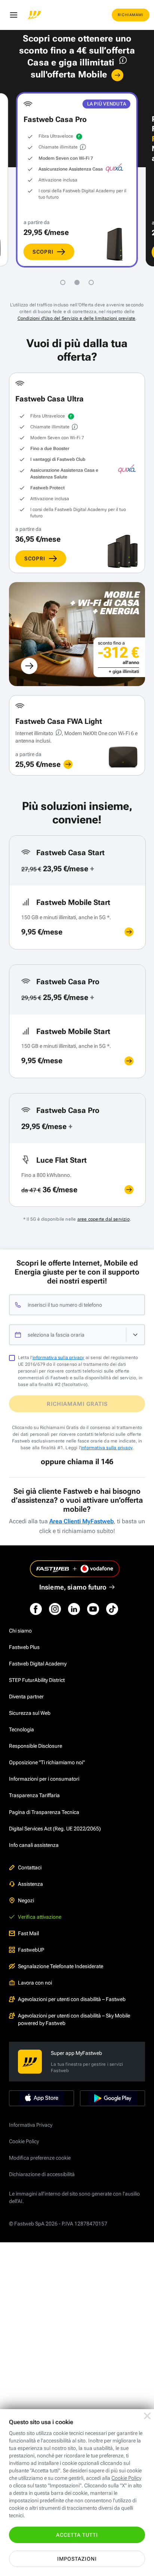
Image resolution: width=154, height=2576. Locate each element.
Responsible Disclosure (36, 1746)
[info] (122, 62)
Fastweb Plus (24, 1647)
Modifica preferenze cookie (40, 2158)
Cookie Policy (24, 2141)
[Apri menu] (13, 15)
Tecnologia (21, 1729)
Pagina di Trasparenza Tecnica (44, 1812)
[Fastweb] (34, 15)
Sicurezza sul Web (30, 1713)
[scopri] (68, 764)
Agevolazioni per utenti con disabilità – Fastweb (72, 1999)
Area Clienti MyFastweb (81, 1521)
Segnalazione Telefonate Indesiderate (61, 1966)
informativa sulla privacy (58, 1358)
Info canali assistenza (34, 1845)
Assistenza (30, 1884)
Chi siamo (20, 1631)
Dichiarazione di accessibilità (42, 2174)
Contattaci (30, 1867)
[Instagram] (55, 1609)
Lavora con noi (35, 1983)
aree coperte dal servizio (104, 1219)
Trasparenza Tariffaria (34, 1795)
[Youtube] (93, 1609)
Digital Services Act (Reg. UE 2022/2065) (55, 1829)
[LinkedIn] (74, 1609)
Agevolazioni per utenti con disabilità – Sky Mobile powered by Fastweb (74, 2019)
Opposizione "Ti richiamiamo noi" (47, 1762)
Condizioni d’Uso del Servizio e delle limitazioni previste (77, 318)
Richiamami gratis (77, 1404)
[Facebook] (36, 1609)
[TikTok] (112, 1609)
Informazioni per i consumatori (44, 1779)
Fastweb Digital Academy (38, 1664)
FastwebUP (31, 1950)
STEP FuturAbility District (37, 1680)
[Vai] (117, 75)
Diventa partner (26, 1697)
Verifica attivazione (40, 1917)
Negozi (26, 1900)
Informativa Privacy (31, 2125)
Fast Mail (28, 1933)
